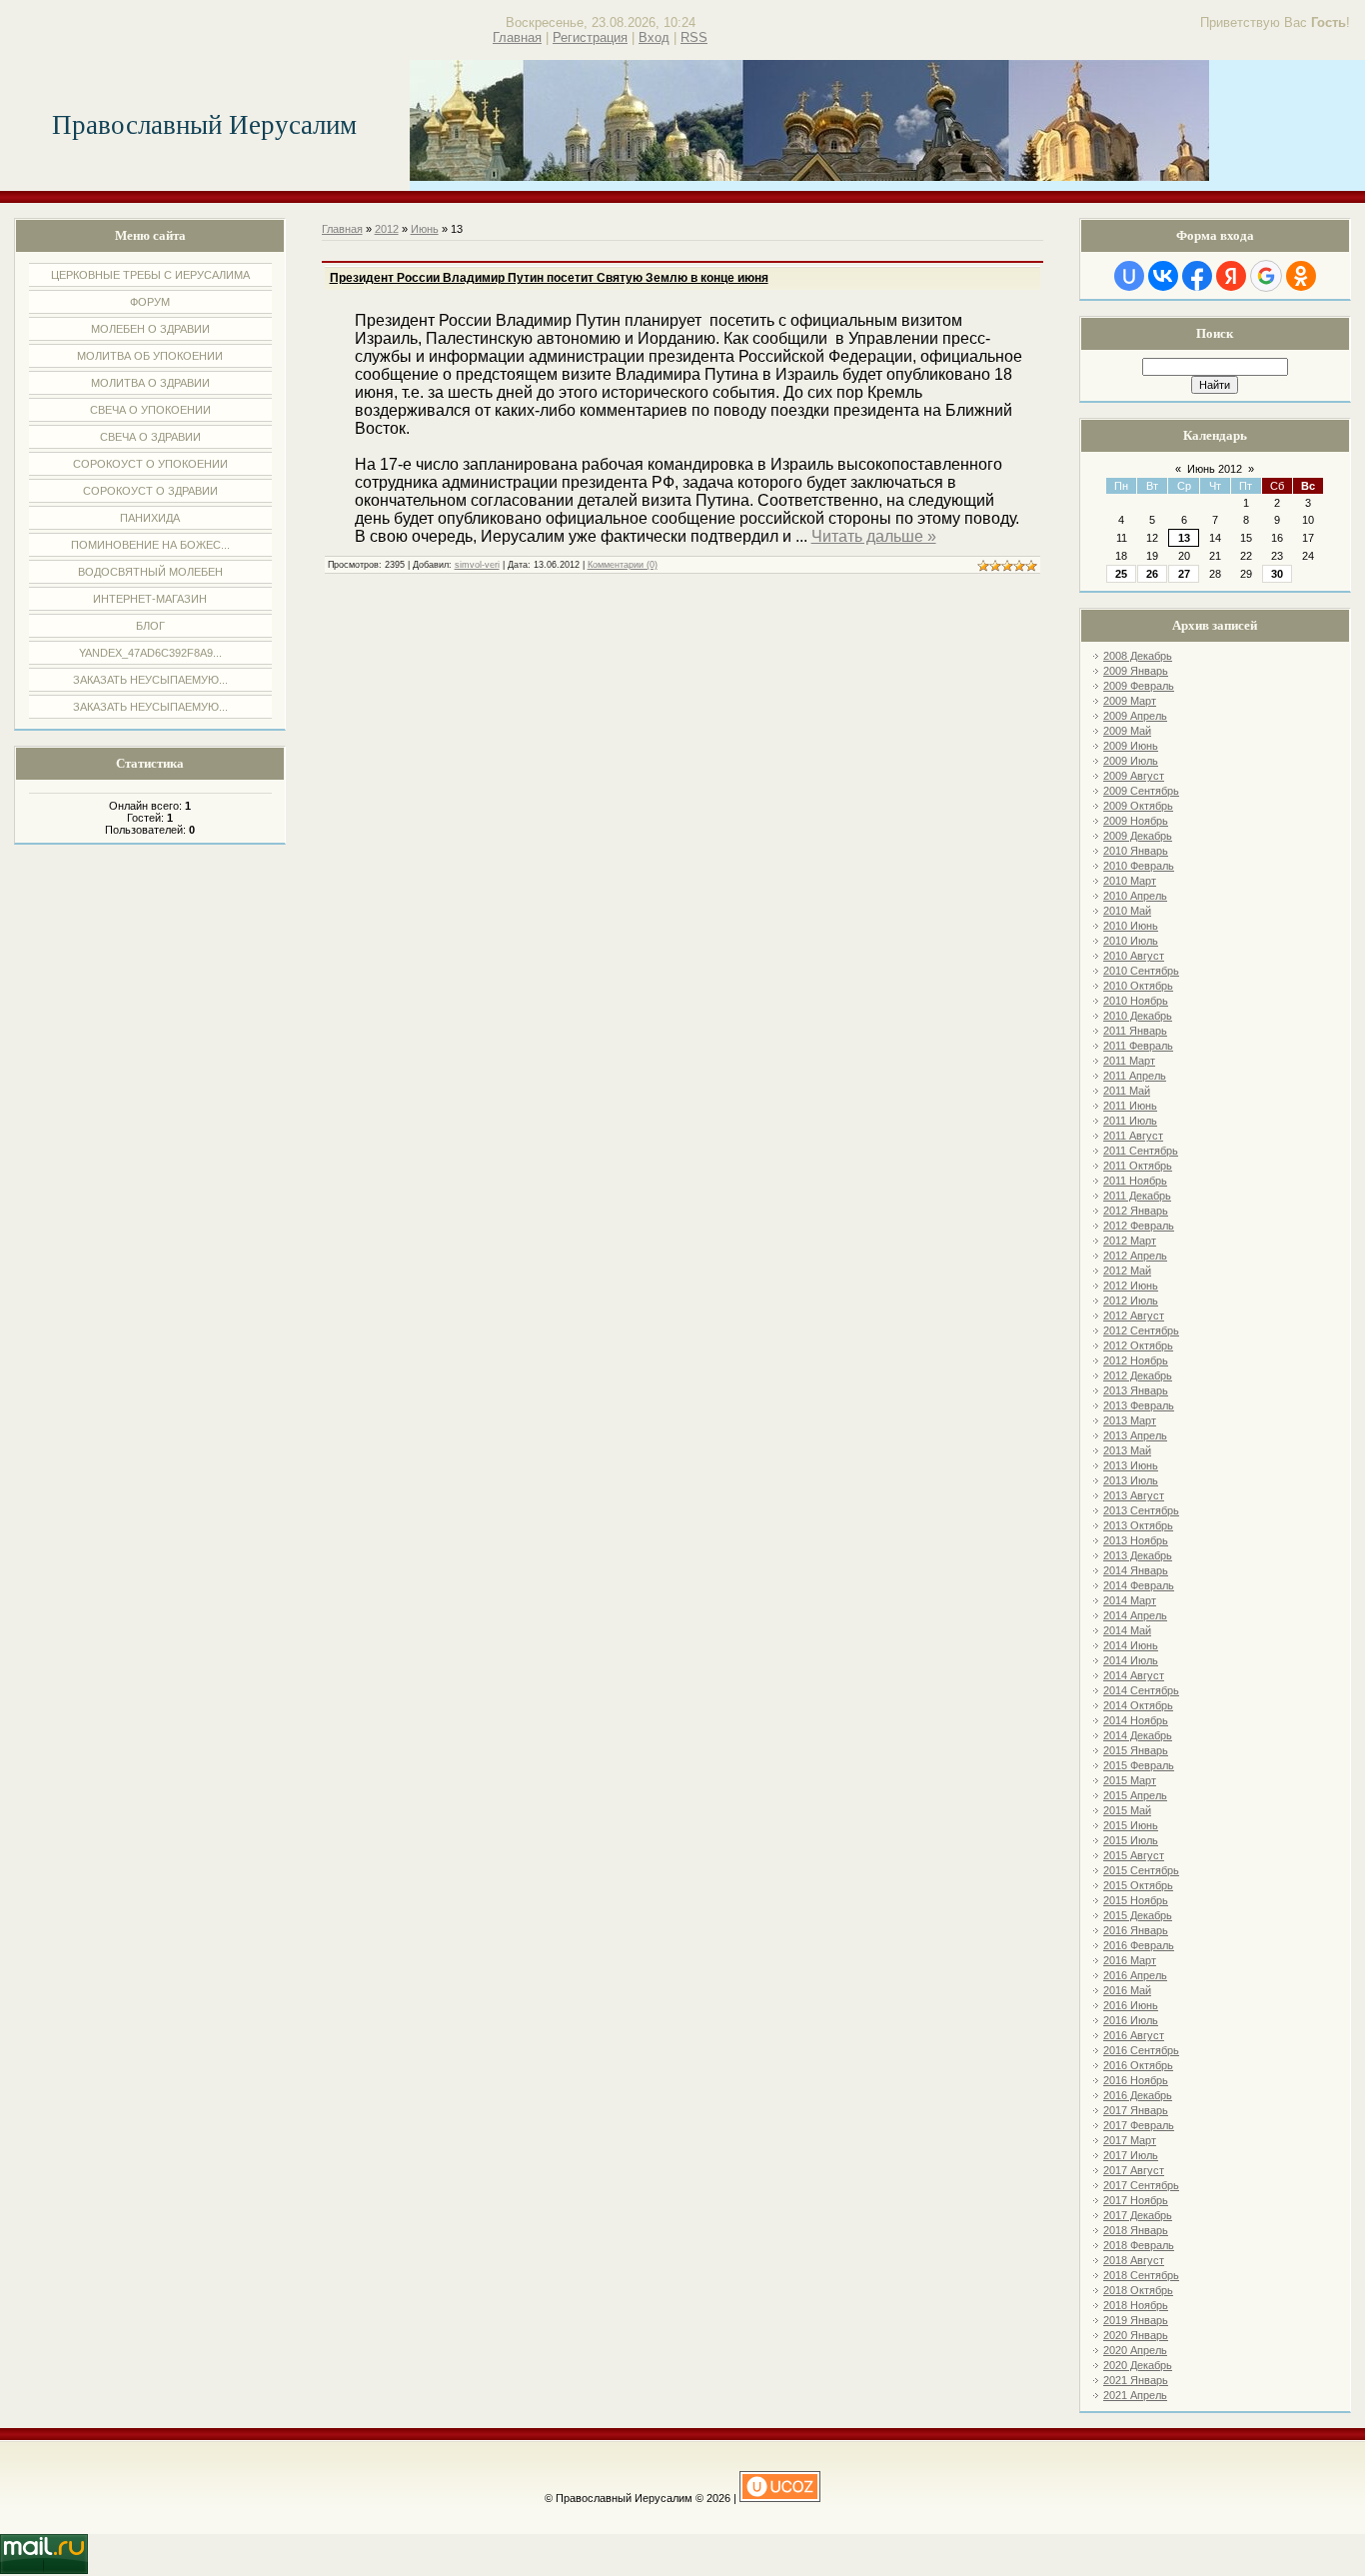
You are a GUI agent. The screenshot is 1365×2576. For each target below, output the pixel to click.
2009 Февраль (1139, 686)
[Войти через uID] (1129, 276)
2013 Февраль (1139, 1405)
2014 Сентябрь (1141, 1690)
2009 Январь (1136, 671)
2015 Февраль (1139, 1765)
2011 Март (1129, 1061)
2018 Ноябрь (1136, 2305)
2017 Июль (1131, 2155)
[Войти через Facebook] (1197, 276)
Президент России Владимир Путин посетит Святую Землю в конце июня (549, 278)
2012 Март (1130, 1241)
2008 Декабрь (1138, 656)
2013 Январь (1136, 1390)
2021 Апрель (1135, 2395)
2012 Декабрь (1138, 1375)
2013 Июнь (1131, 1465)
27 (1184, 574)
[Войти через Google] (1266, 276)
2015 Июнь (1131, 1825)
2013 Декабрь (1138, 1555)
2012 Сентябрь (1141, 1330)
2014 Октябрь (1138, 1705)
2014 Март (1130, 1600)
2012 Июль (1131, 1300)
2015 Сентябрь (1141, 1870)
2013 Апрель (1135, 1435)
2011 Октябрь (1138, 1166)
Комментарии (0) (623, 565)
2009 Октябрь (1138, 806)
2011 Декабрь (1137, 1196)
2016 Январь (1136, 1930)
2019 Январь (1136, 2320)
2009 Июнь (1131, 746)
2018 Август (1134, 2260)
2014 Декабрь (1138, 1735)
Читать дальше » (874, 536)
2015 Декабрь (1138, 1915)
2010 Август (1134, 956)
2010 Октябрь (1138, 986)
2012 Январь (1136, 1211)
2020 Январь (1136, 2335)
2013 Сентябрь (1141, 1510)
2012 (387, 229)
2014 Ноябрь (1136, 1720)
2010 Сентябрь (1141, 971)
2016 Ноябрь (1136, 2080)
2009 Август (1134, 776)
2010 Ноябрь (1136, 1001)
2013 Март (1130, 1420)
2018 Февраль (1139, 2245)
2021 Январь (1136, 2380)
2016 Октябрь (1138, 2065)
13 (1184, 538)
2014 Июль (1131, 1660)
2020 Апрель (1135, 2350)
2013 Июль (1131, 1480)
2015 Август (1134, 1855)
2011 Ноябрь (1135, 1181)
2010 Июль (1131, 941)
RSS (694, 37)
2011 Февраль (1138, 1046)
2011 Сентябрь (1141, 1151)
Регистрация (590, 37)
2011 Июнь (1130, 1106)
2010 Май (1127, 911)
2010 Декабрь (1138, 1016)
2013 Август (1134, 1495)
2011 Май (1127, 1091)
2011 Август (1133, 1136)
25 (1121, 574)
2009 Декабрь (1138, 836)
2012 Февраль (1139, 1226)
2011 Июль (1130, 1121)
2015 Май (1127, 1810)
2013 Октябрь (1138, 1525)
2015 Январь (1136, 1750)
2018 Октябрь (1138, 2290)
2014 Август (1134, 1675)
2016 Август (1134, 2035)
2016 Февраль (1139, 1945)
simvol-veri (477, 565)
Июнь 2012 (1215, 469)
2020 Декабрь (1138, 2365)
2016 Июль (1131, 2020)
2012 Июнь (1131, 1286)
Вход (654, 37)
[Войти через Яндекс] (1231, 276)
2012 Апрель (1135, 1256)
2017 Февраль (1139, 2125)
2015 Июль (1131, 1840)
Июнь (425, 229)
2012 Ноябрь (1136, 1360)
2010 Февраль (1139, 866)
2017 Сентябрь (1141, 2185)
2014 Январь (1136, 1570)
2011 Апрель (1135, 1076)
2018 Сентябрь (1141, 2275)
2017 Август (1134, 2170)
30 (1277, 574)
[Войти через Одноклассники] (1301, 276)
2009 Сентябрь (1141, 791)
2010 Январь (1136, 851)
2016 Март (1130, 1960)
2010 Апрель (1135, 896)
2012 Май (1127, 1271)
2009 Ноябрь (1136, 821)
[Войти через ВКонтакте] (1163, 276)
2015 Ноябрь (1136, 1900)
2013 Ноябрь (1136, 1540)
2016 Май (1127, 1990)
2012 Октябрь (1138, 1345)
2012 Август (1134, 1315)
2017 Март (1130, 2140)
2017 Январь (1136, 2110)
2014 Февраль (1139, 1585)
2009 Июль (1131, 761)
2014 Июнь (1131, 1645)
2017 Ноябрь (1136, 2200)
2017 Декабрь (1138, 2215)
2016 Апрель (1135, 1975)
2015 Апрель (1135, 1795)
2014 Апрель (1135, 1615)
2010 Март (1130, 881)
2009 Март (1130, 701)
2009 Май (1127, 731)
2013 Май (1127, 1450)
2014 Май (1127, 1630)
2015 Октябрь (1138, 1885)
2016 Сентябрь (1141, 2050)
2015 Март (1130, 1780)
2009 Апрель (1135, 716)
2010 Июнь (1131, 926)
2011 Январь (1135, 1031)
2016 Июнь (1131, 2005)
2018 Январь (1136, 2230)
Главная (517, 37)
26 (1152, 574)
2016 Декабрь (1138, 2095)
